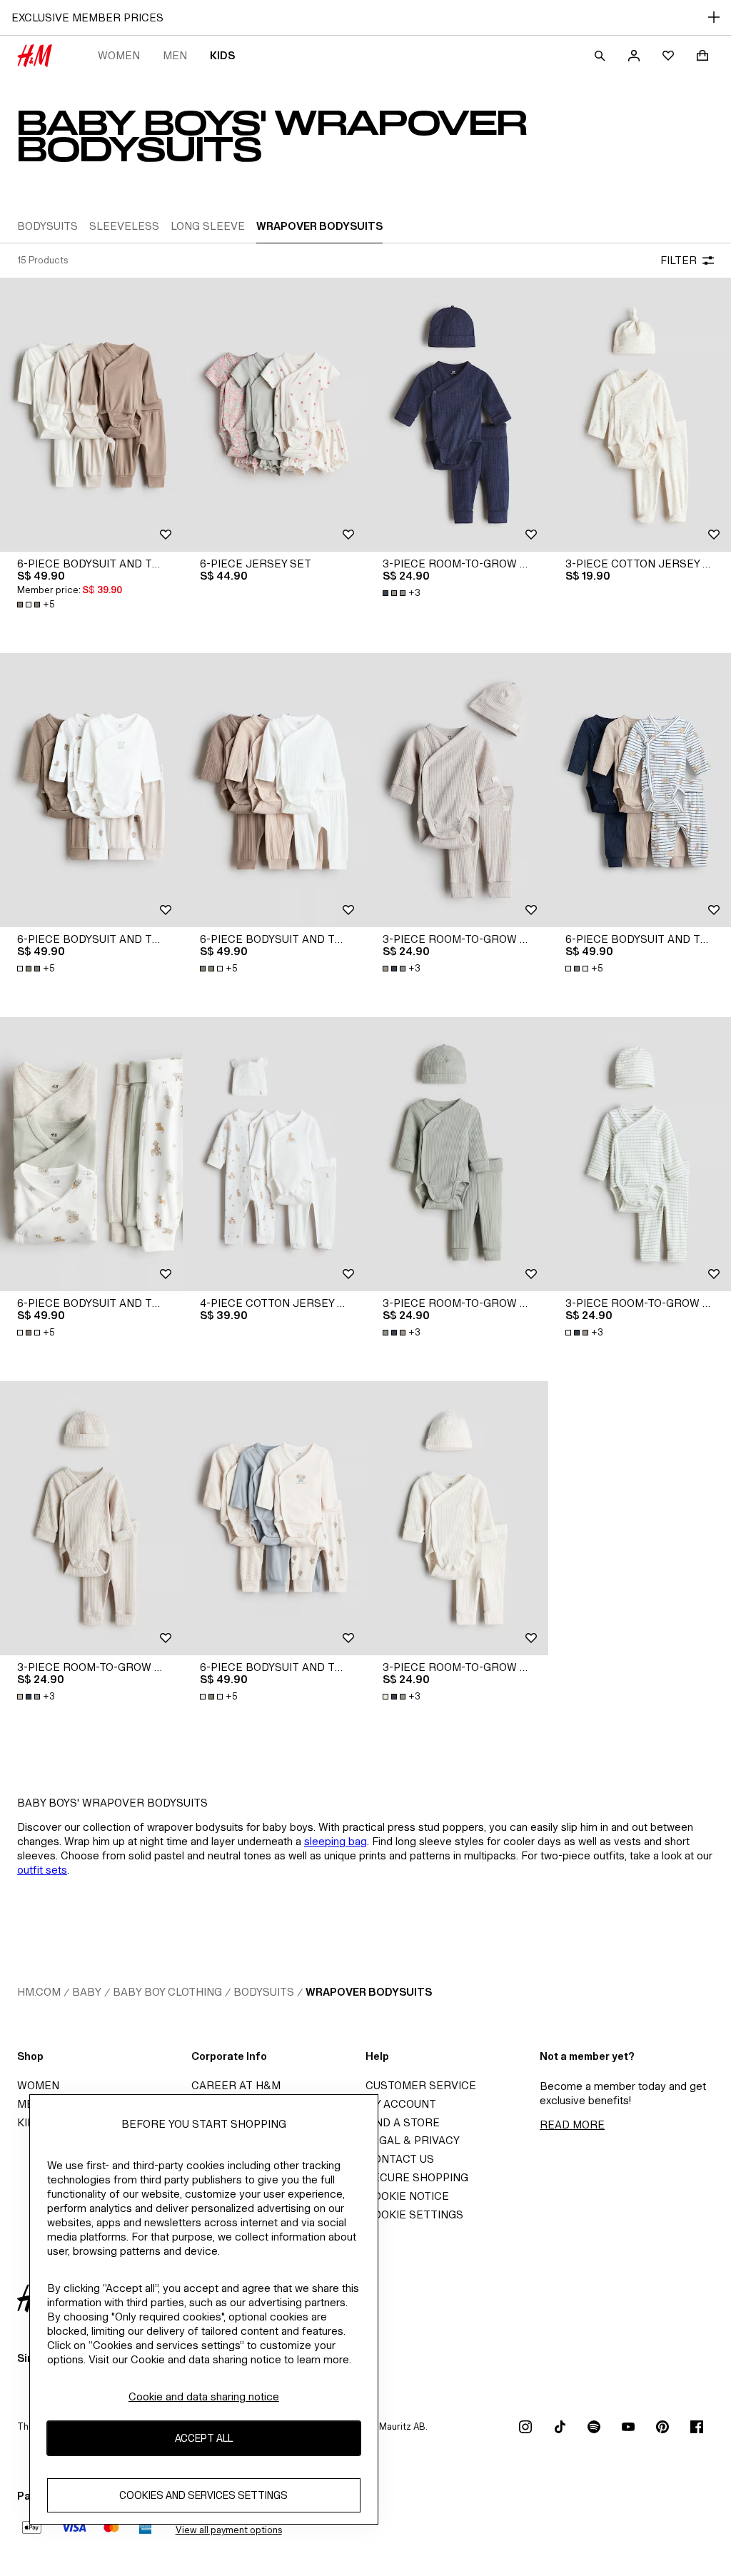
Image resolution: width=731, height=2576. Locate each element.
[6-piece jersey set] (274, 415)
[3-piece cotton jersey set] (640, 415)
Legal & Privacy (413, 2140)
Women (119, 55)
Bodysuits (264, 1992)
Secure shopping (417, 2177)
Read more (572, 2125)
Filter (679, 260)
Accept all (204, 2438)
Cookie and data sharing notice (204, 2396)
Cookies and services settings (203, 2495)
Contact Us (400, 2159)
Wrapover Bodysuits (369, 1992)
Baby (87, 1992)
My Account (401, 2104)
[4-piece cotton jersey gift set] (274, 1154)
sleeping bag (336, 1841)
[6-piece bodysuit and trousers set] (91, 415)
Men (175, 55)
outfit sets (42, 1870)
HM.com (39, 1992)
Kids (222, 55)
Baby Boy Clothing (167, 1992)
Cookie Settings (414, 2214)
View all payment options (229, 2530)
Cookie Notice (407, 2196)
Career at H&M (236, 2085)
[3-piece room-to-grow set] (457, 415)
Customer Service (421, 2085)
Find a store (403, 2122)
